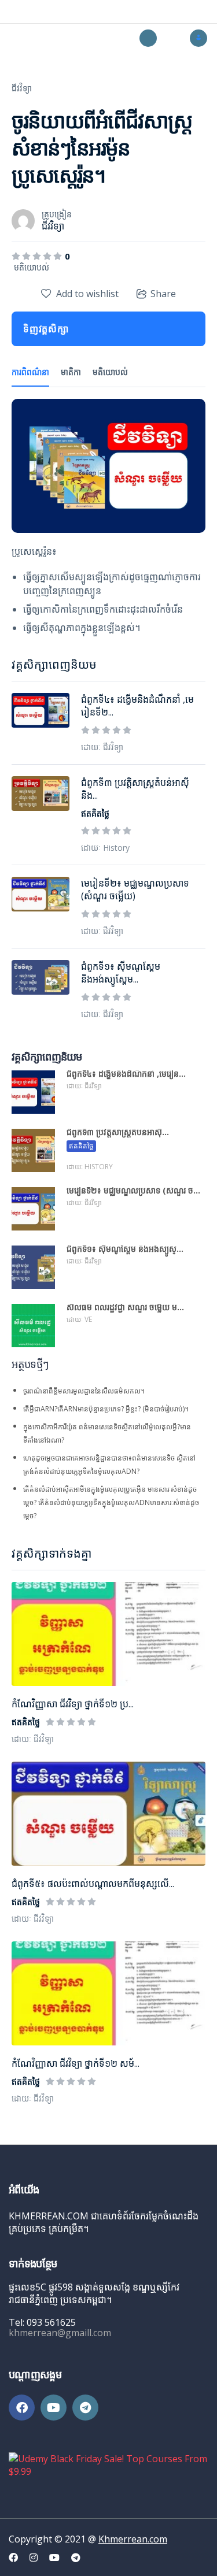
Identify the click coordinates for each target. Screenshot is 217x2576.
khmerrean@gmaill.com (60, 2333)
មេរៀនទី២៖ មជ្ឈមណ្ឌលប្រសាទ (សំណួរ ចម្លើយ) (135, 889)
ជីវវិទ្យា (22, 88)
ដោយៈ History (105, 848)
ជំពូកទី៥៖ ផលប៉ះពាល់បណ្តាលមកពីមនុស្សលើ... (93, 1884)
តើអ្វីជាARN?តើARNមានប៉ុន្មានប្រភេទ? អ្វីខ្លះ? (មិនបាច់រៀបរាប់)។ (106, 1409)
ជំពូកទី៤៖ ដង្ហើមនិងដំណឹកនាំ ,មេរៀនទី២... (137, 706)
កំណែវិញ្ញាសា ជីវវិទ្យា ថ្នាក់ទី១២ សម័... (76, 2063)
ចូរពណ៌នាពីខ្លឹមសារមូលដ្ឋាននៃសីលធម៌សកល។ (84, 1391)
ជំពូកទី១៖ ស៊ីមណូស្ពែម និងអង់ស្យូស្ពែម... (121, 973)
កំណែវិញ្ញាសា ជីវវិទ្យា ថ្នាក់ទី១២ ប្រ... (73, 1704)
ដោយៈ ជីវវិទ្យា (33, 1739)
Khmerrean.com (133, 2539)
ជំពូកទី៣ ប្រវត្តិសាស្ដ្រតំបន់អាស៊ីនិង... (135, 789)
